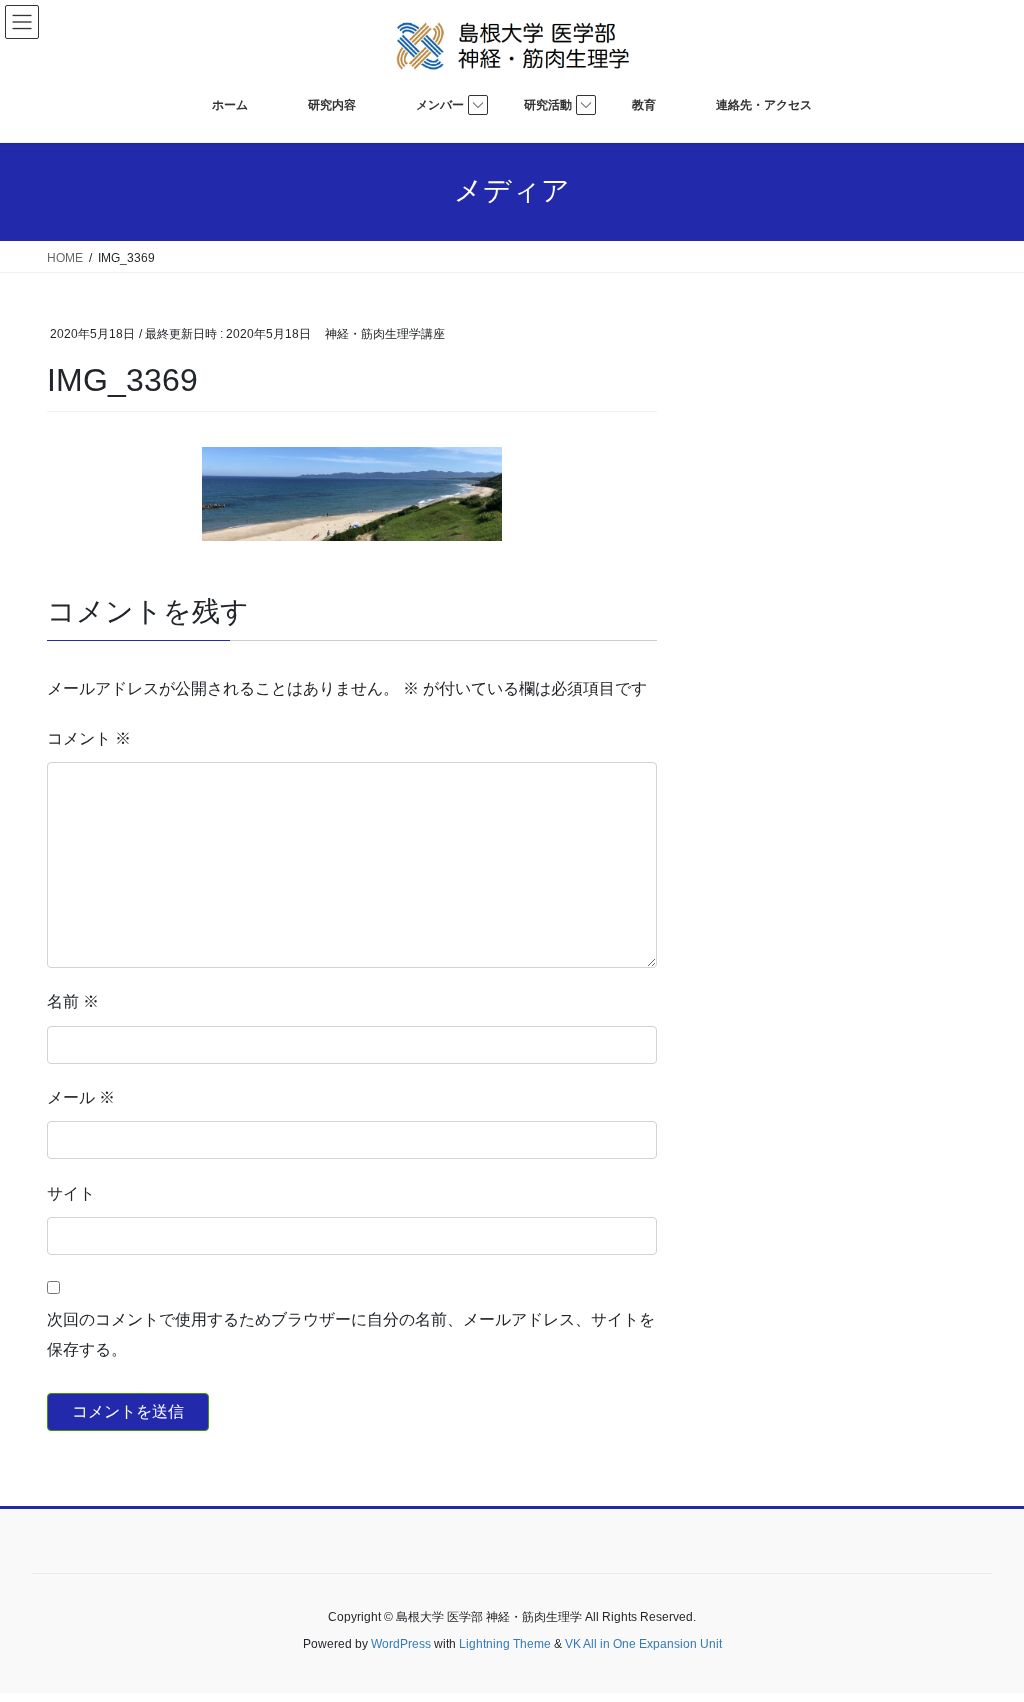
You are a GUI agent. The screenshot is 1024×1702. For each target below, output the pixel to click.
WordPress (401, 1644)
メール (81, 1097)
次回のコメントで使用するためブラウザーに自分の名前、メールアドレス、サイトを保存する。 (351, 1334)
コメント (89, 738)
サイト (71, 1193)
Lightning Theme (505, 1644)
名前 (73, 1001)
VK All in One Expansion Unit (643, 1644)
